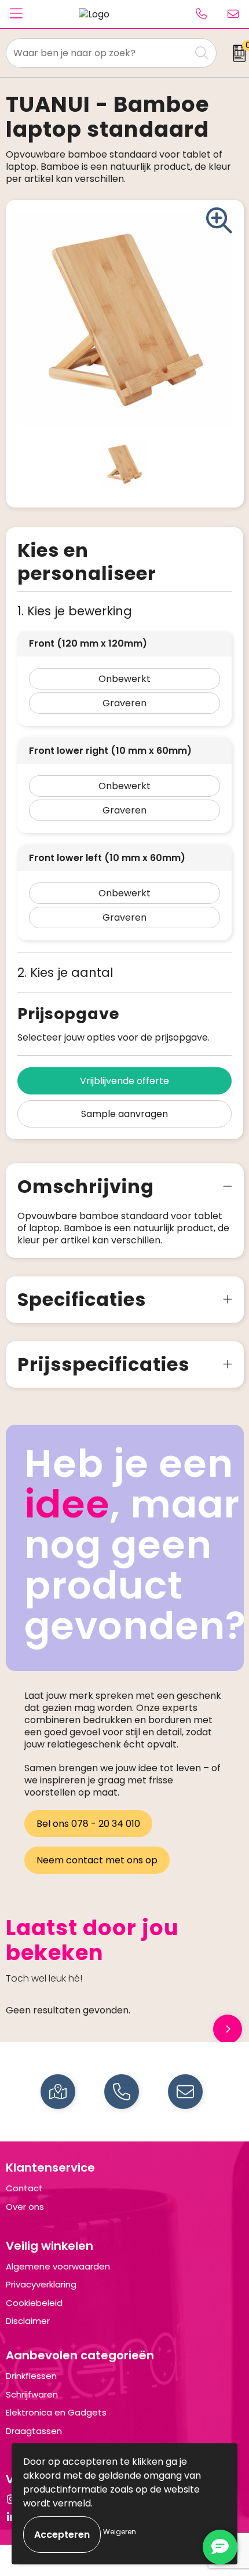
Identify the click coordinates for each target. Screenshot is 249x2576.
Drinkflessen (31, 2376)
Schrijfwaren (32, 2394)
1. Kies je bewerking (75, 611)
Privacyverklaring (41, 2284)
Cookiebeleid (34, 2303)
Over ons (25, 2207)
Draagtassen (34, 2431)
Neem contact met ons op (97, 1860)
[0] (236, 53)
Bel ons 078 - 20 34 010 (88, 1824)
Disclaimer (28, 2321)
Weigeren (120, 2532)
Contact (24, 2188)
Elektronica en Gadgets (56, 2412)
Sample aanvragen (124, 1114)
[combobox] (98, 53)
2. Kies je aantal (65, 973)
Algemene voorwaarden (58, 2266)
